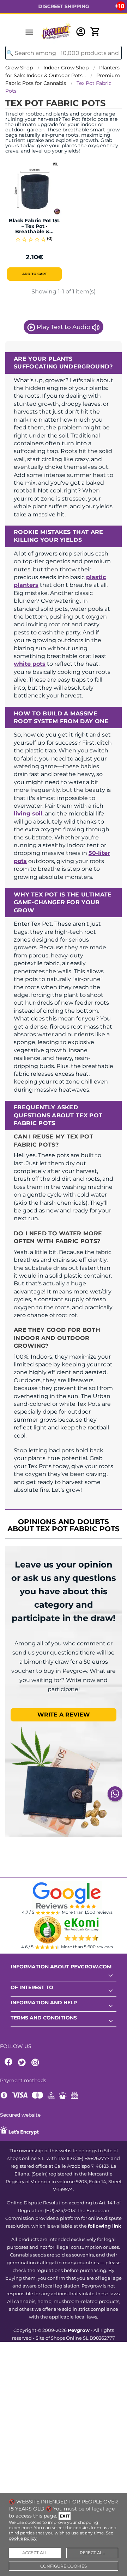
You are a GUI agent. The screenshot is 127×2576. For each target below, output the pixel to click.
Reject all (92, 2553)
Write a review (64, 1715)
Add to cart (35, 274)
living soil (28, 814)
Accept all (35, 2553)
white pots (30, 664)
